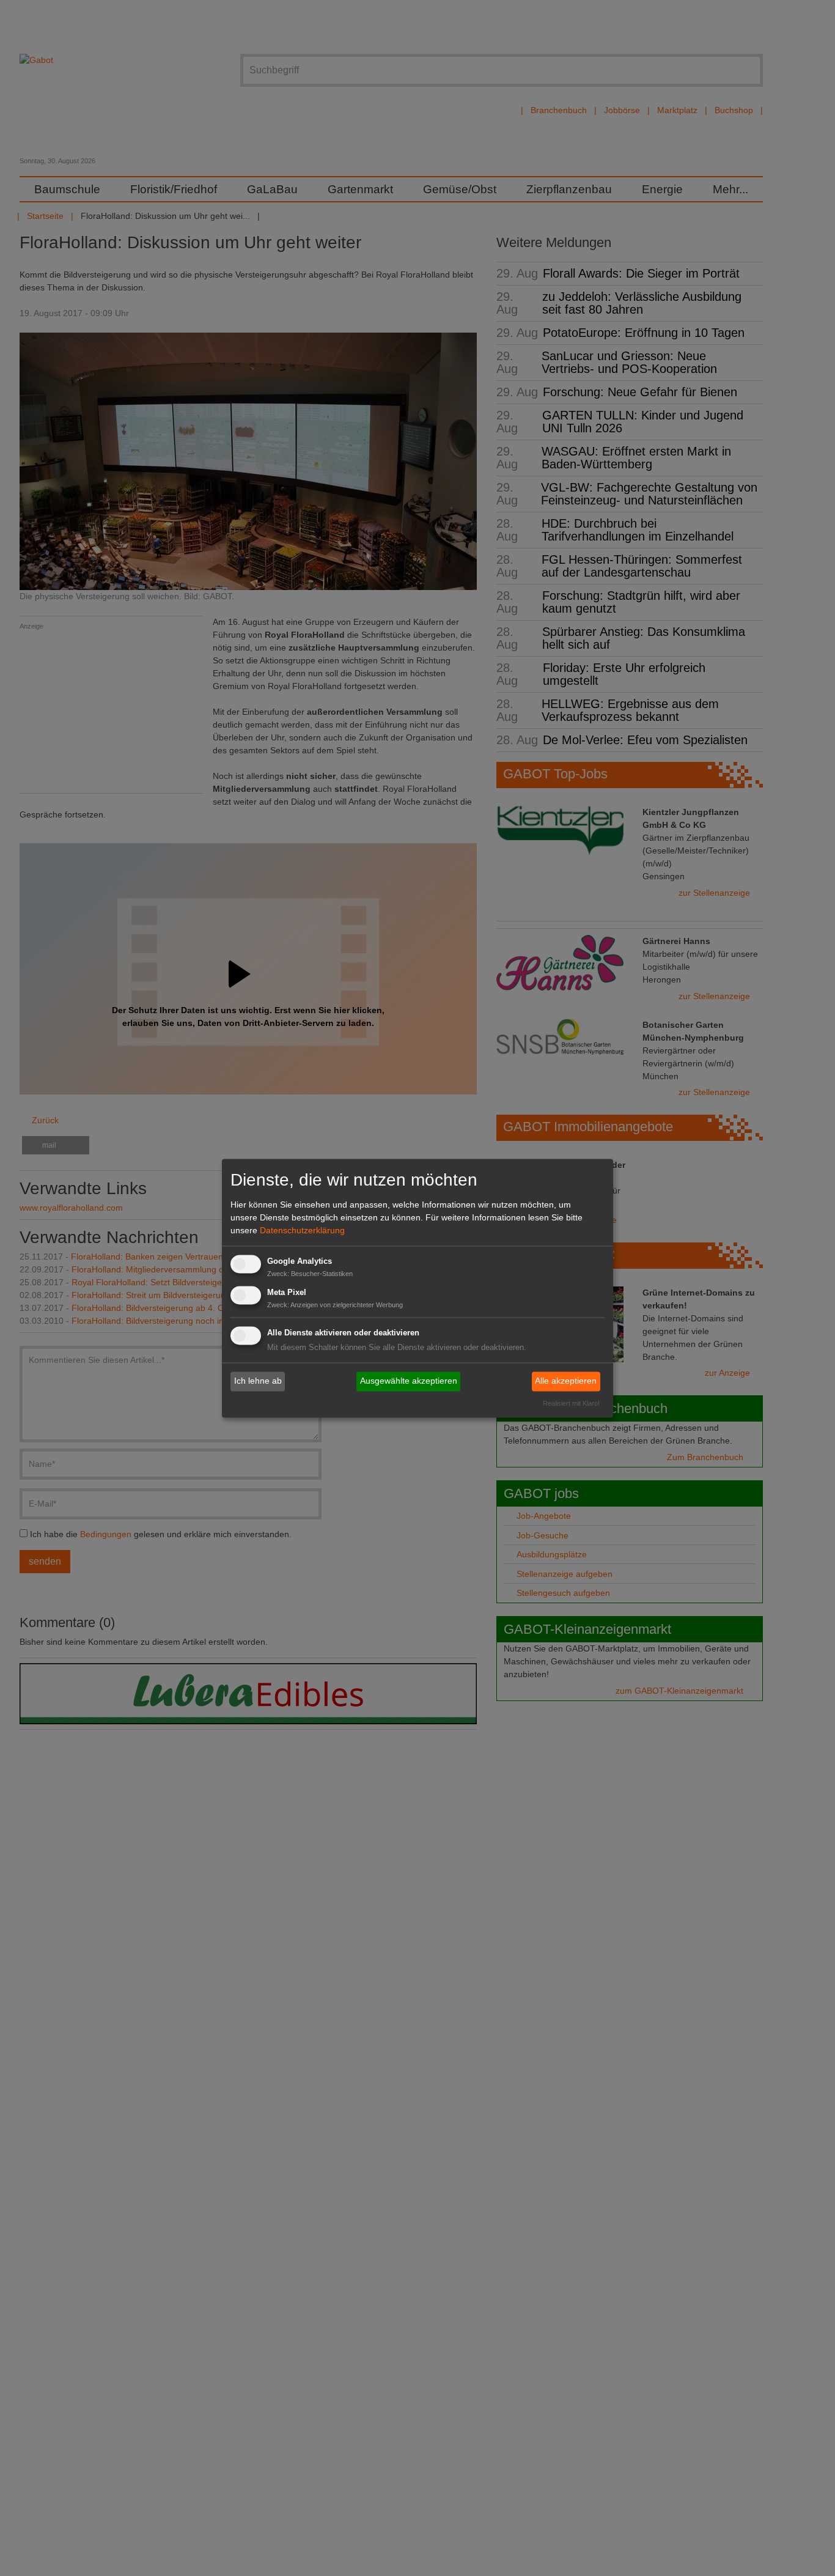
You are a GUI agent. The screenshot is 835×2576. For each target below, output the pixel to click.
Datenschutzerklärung (302, 1231)
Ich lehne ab (258, 1381)
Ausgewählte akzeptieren (409, 1381)
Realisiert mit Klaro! (571, 1403)
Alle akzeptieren (566, 1381)
